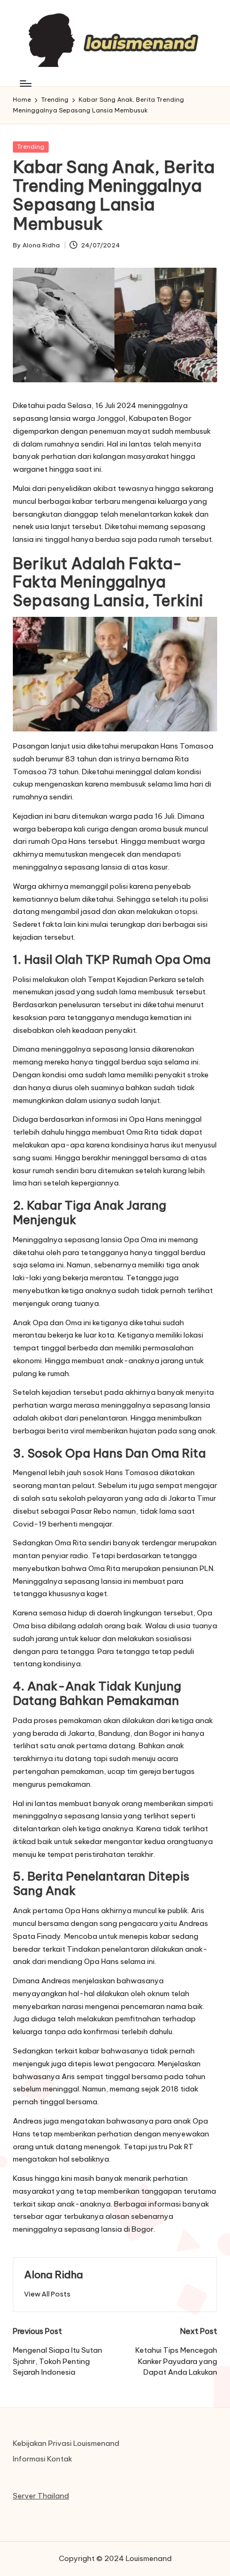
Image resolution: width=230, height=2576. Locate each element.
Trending (31, 147)
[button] (47, 2294)
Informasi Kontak (43, 2459)
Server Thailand (41, 2496)
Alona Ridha (53, 2275)
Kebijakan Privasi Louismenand (66, 2443)
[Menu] (25, 83)
